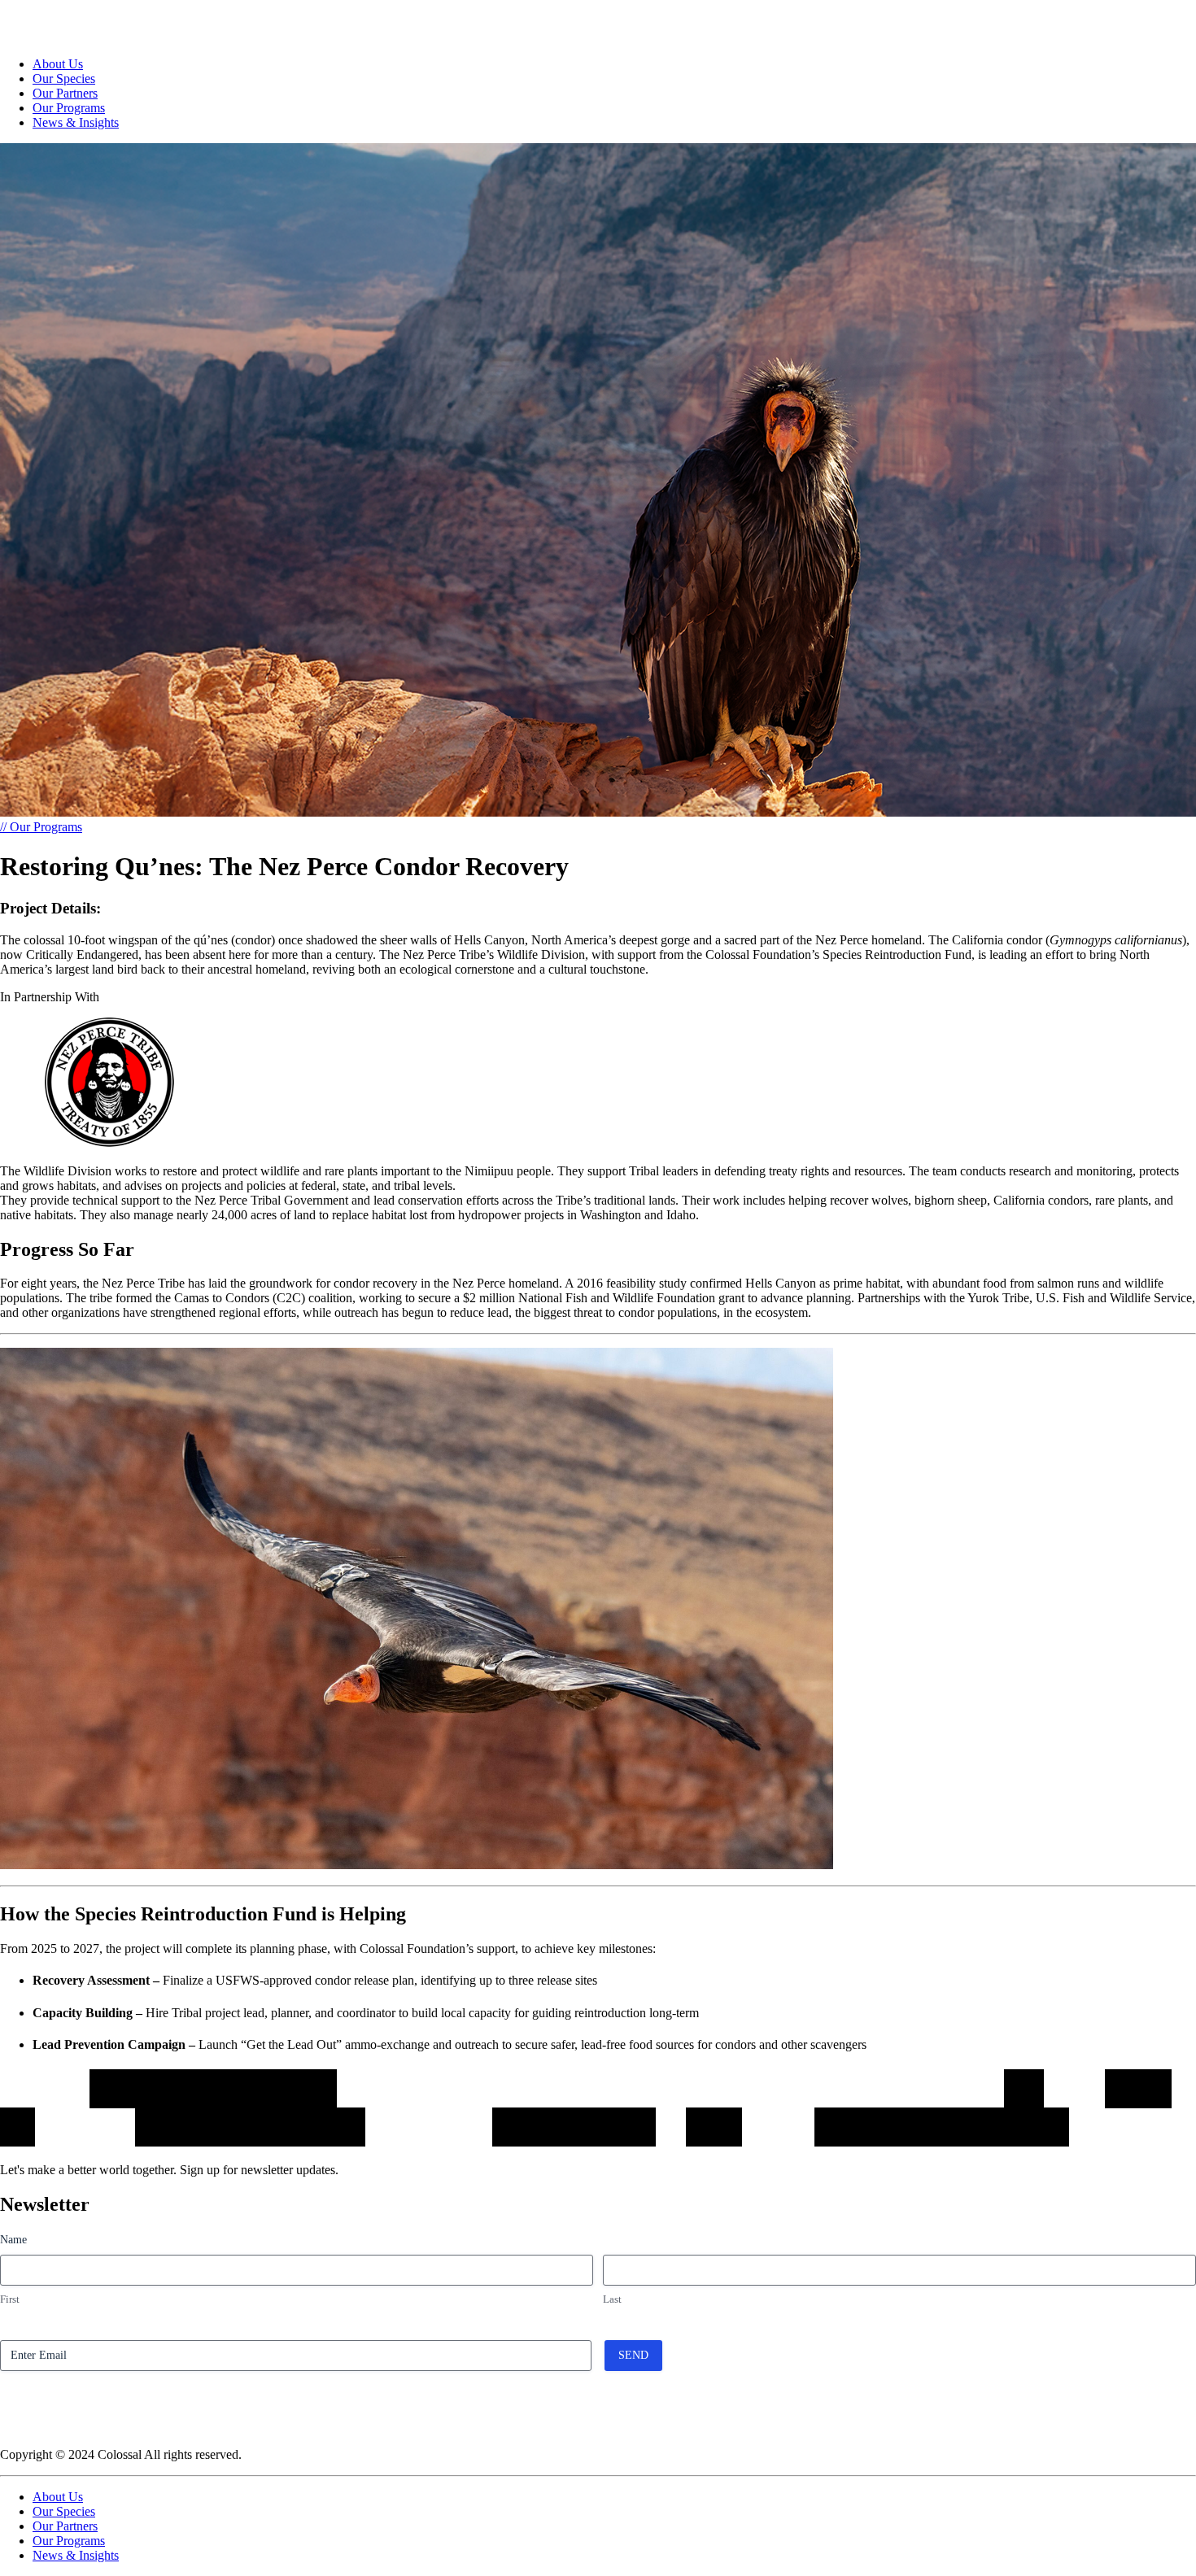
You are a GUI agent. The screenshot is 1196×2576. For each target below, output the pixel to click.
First (10, 2299)
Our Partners (65, 93)
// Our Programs (41, 827)
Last (612, 2299)
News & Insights (76, 122)
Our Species (64, 78)
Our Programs (69, 108)
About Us (58, 64)
